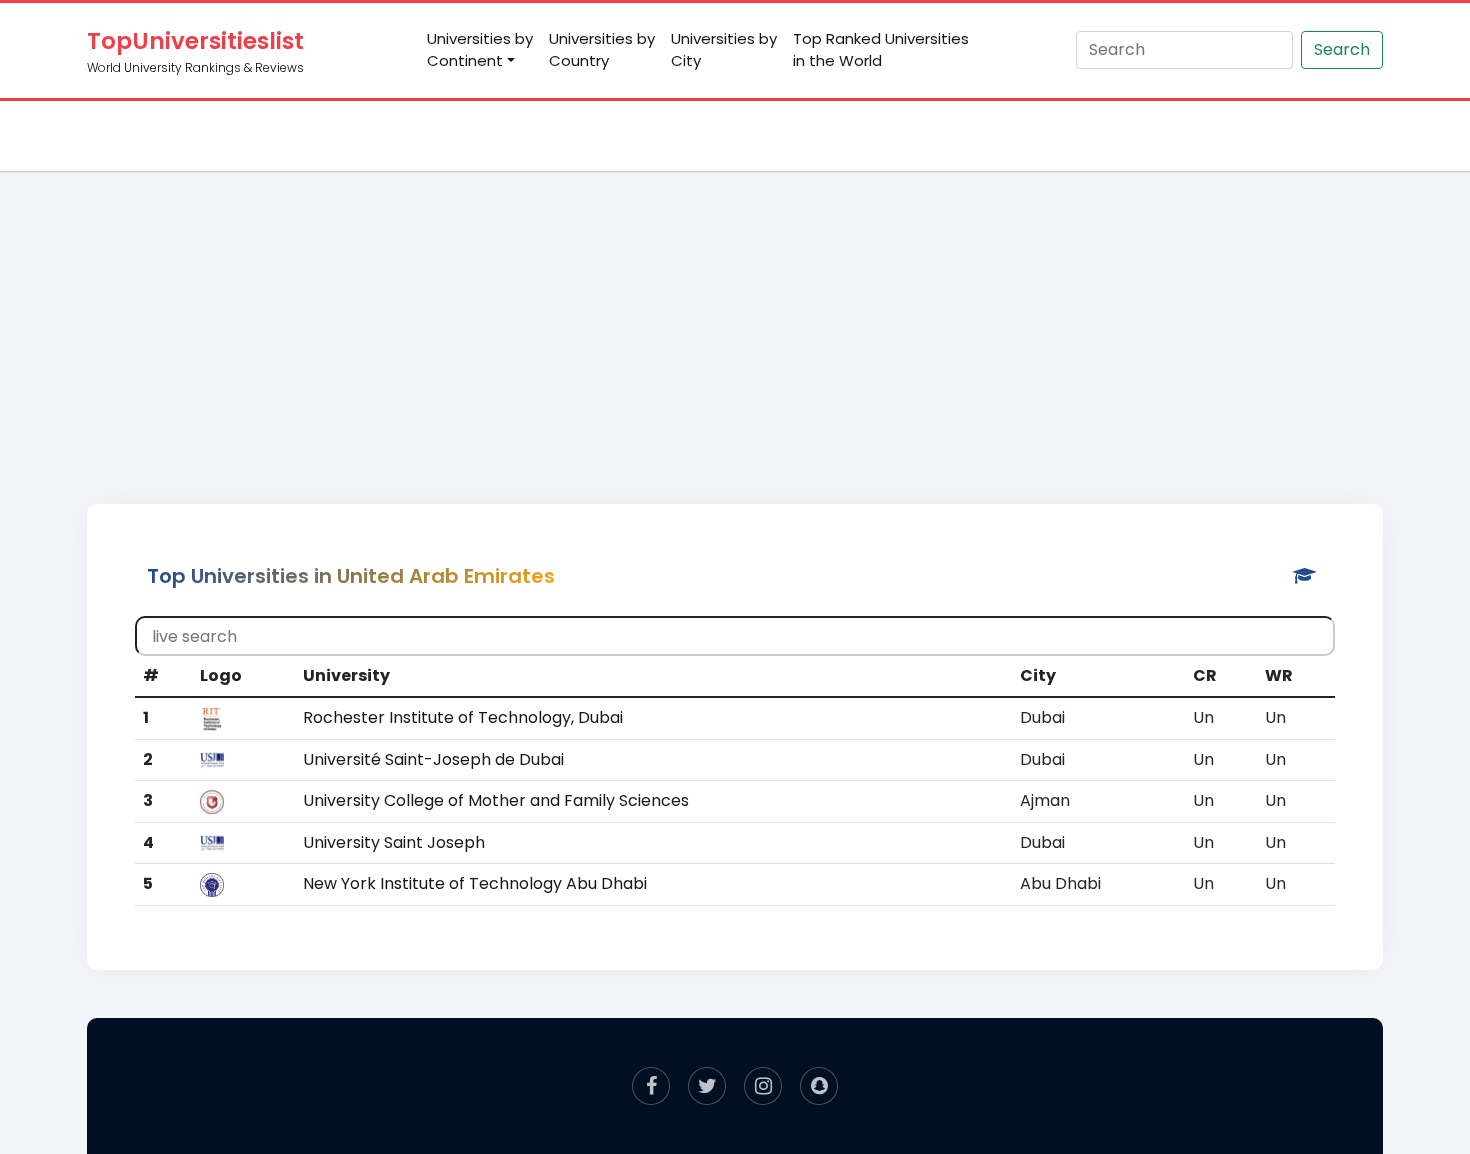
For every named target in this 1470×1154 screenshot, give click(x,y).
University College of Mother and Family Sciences (496, 800)
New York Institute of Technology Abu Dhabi (475, 883)
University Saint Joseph (394, 842)
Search (1342, 49)
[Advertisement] (735, 316)
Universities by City (724, 50)
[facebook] (651, 1086)
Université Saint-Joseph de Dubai (433, 759)
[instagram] (763, 1086)
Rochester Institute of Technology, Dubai (463, 717)
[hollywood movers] (819, 1086)
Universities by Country (602, 50)
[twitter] (707, 1086)
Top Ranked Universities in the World (881, 50)
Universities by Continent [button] (480, 50)
